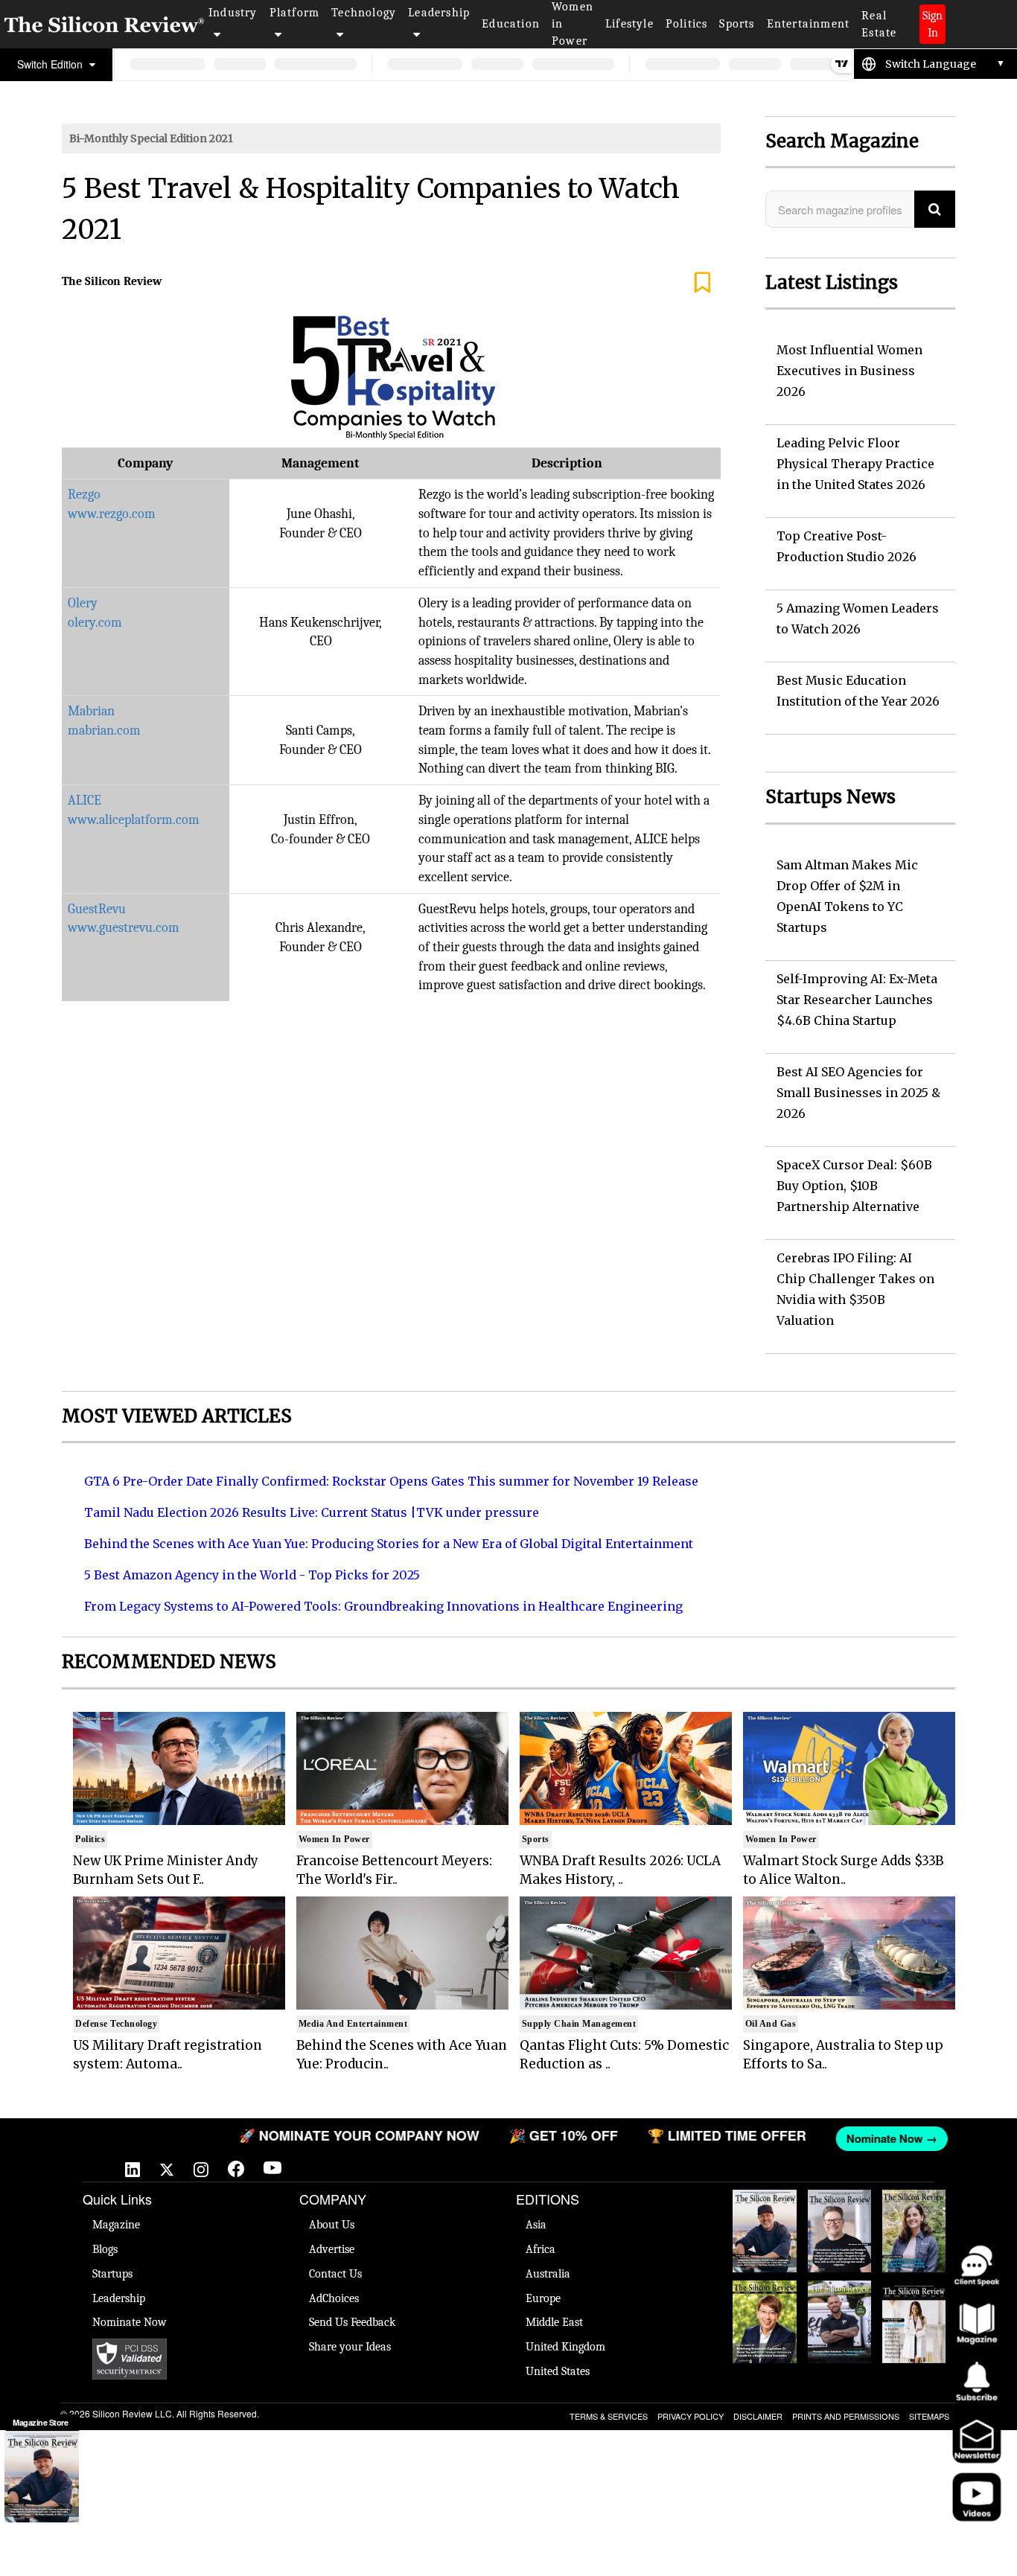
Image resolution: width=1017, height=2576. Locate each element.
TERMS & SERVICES (609, 2416)
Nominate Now (130, 2322)
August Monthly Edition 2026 (764, 2212)
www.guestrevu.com (124, 928)
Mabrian (91, 711)
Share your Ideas (350, 2347)
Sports (737, 24)
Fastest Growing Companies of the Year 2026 (914, 2227)
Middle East (554, 2322)
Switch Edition (51, 64)
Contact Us (335, 2274)
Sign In (932, 24)
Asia (536, 2225)
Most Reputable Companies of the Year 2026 (839, 2318)
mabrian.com (104, 731)
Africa (541, 2249)
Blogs (105, 2249)
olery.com (95, 623)
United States (558, 2371)
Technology (364, 13)
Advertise (332, 2249)
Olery (83, 603)
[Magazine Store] (42, 2478)
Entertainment (809, 24)
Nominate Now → (859, 2138)
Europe (543, 2298)
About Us (332, 2225)
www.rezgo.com (112, 514)
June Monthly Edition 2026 (914, 2295)
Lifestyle (629, 24)
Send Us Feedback (352, 2322)
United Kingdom (565, 2347)
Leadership (439, 13)
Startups (112, 2274)
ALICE (85, 800)
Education (511, 24)
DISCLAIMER (758, 2416)
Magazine (116, 2225)
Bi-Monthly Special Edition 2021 (151, 138)
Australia (548, 2274)
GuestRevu (97, 909)
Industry (233, 13)
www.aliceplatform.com (134, 820)
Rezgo (84, 495)
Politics (687, 24)
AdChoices (334, 2298)
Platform (295, 13)
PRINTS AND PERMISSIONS (846, 2416)
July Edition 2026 (765, 2295)
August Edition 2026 (839, 2205)
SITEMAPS (929, 2416)
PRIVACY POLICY (691, 2416)
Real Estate (879, 24)
